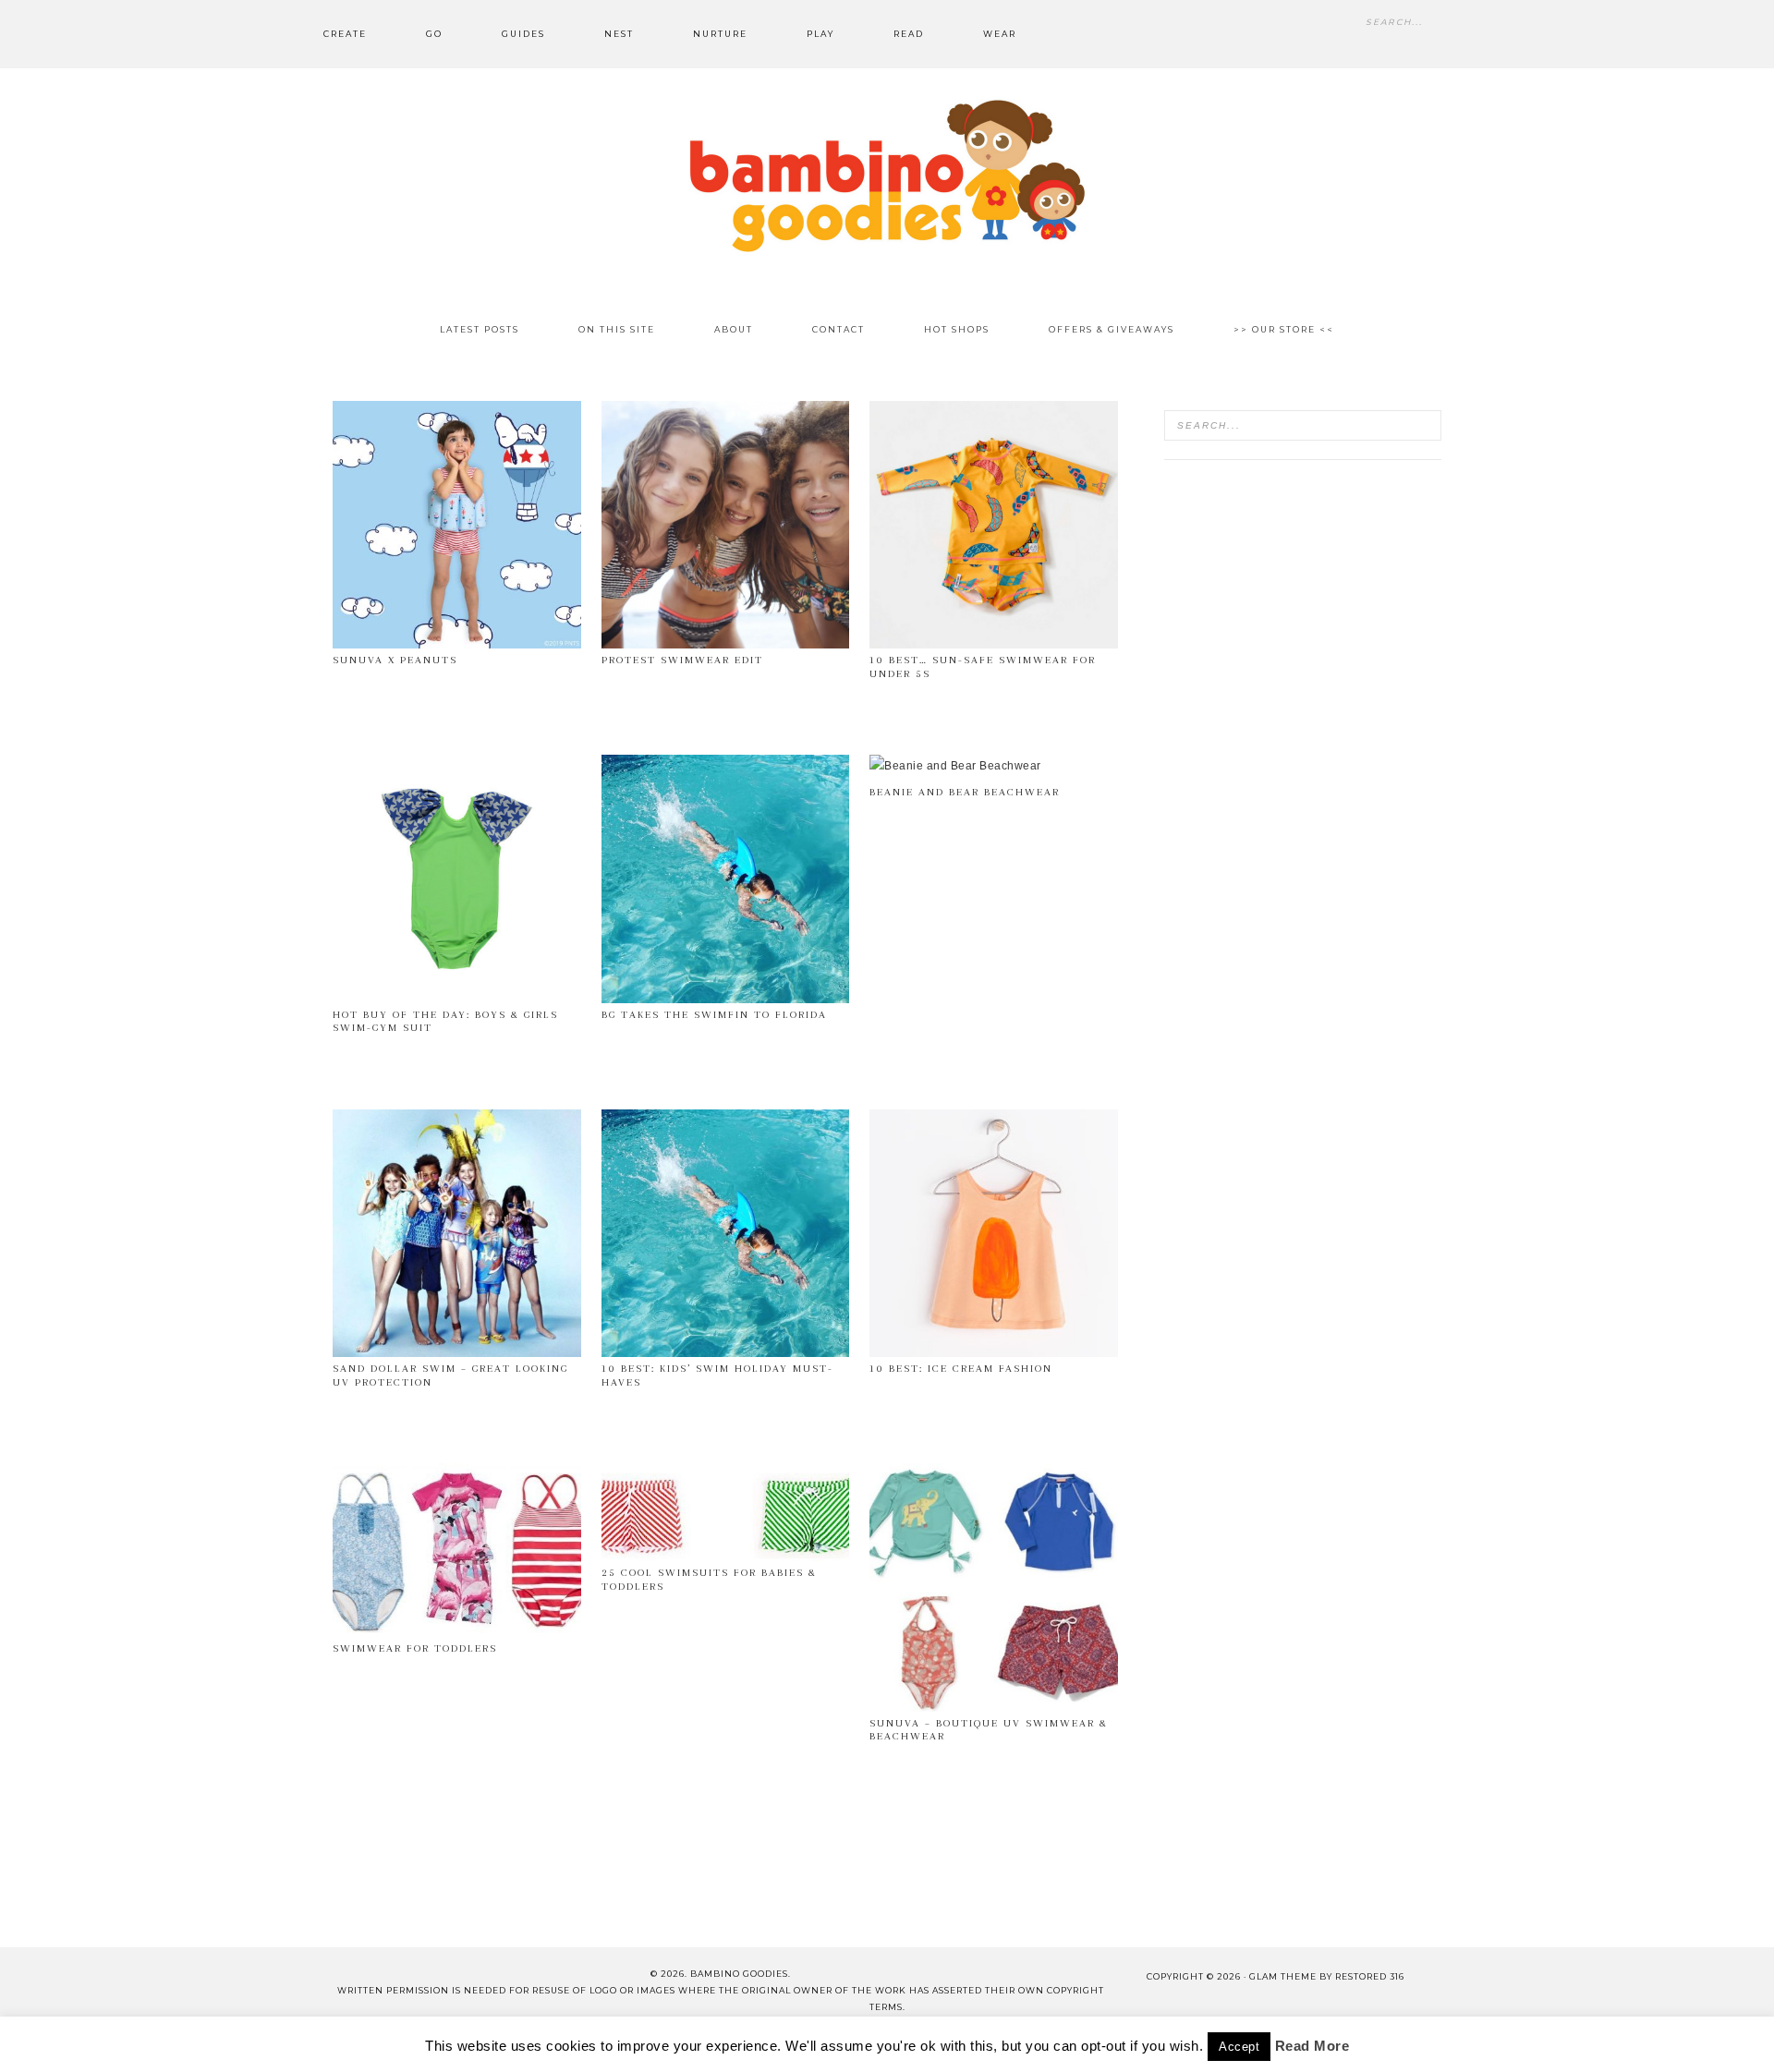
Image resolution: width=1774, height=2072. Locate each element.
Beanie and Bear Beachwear (965, 792)
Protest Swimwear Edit (682, 660)
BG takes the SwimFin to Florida (714, 1015)
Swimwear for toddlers (415, 1648)
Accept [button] (1239, 2047)
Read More (1312, 2046)
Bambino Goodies (887, 176)
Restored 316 (1370, 1976)
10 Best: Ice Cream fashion (961, 1369)
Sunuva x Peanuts (395, 660)
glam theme (1283, 1976)
